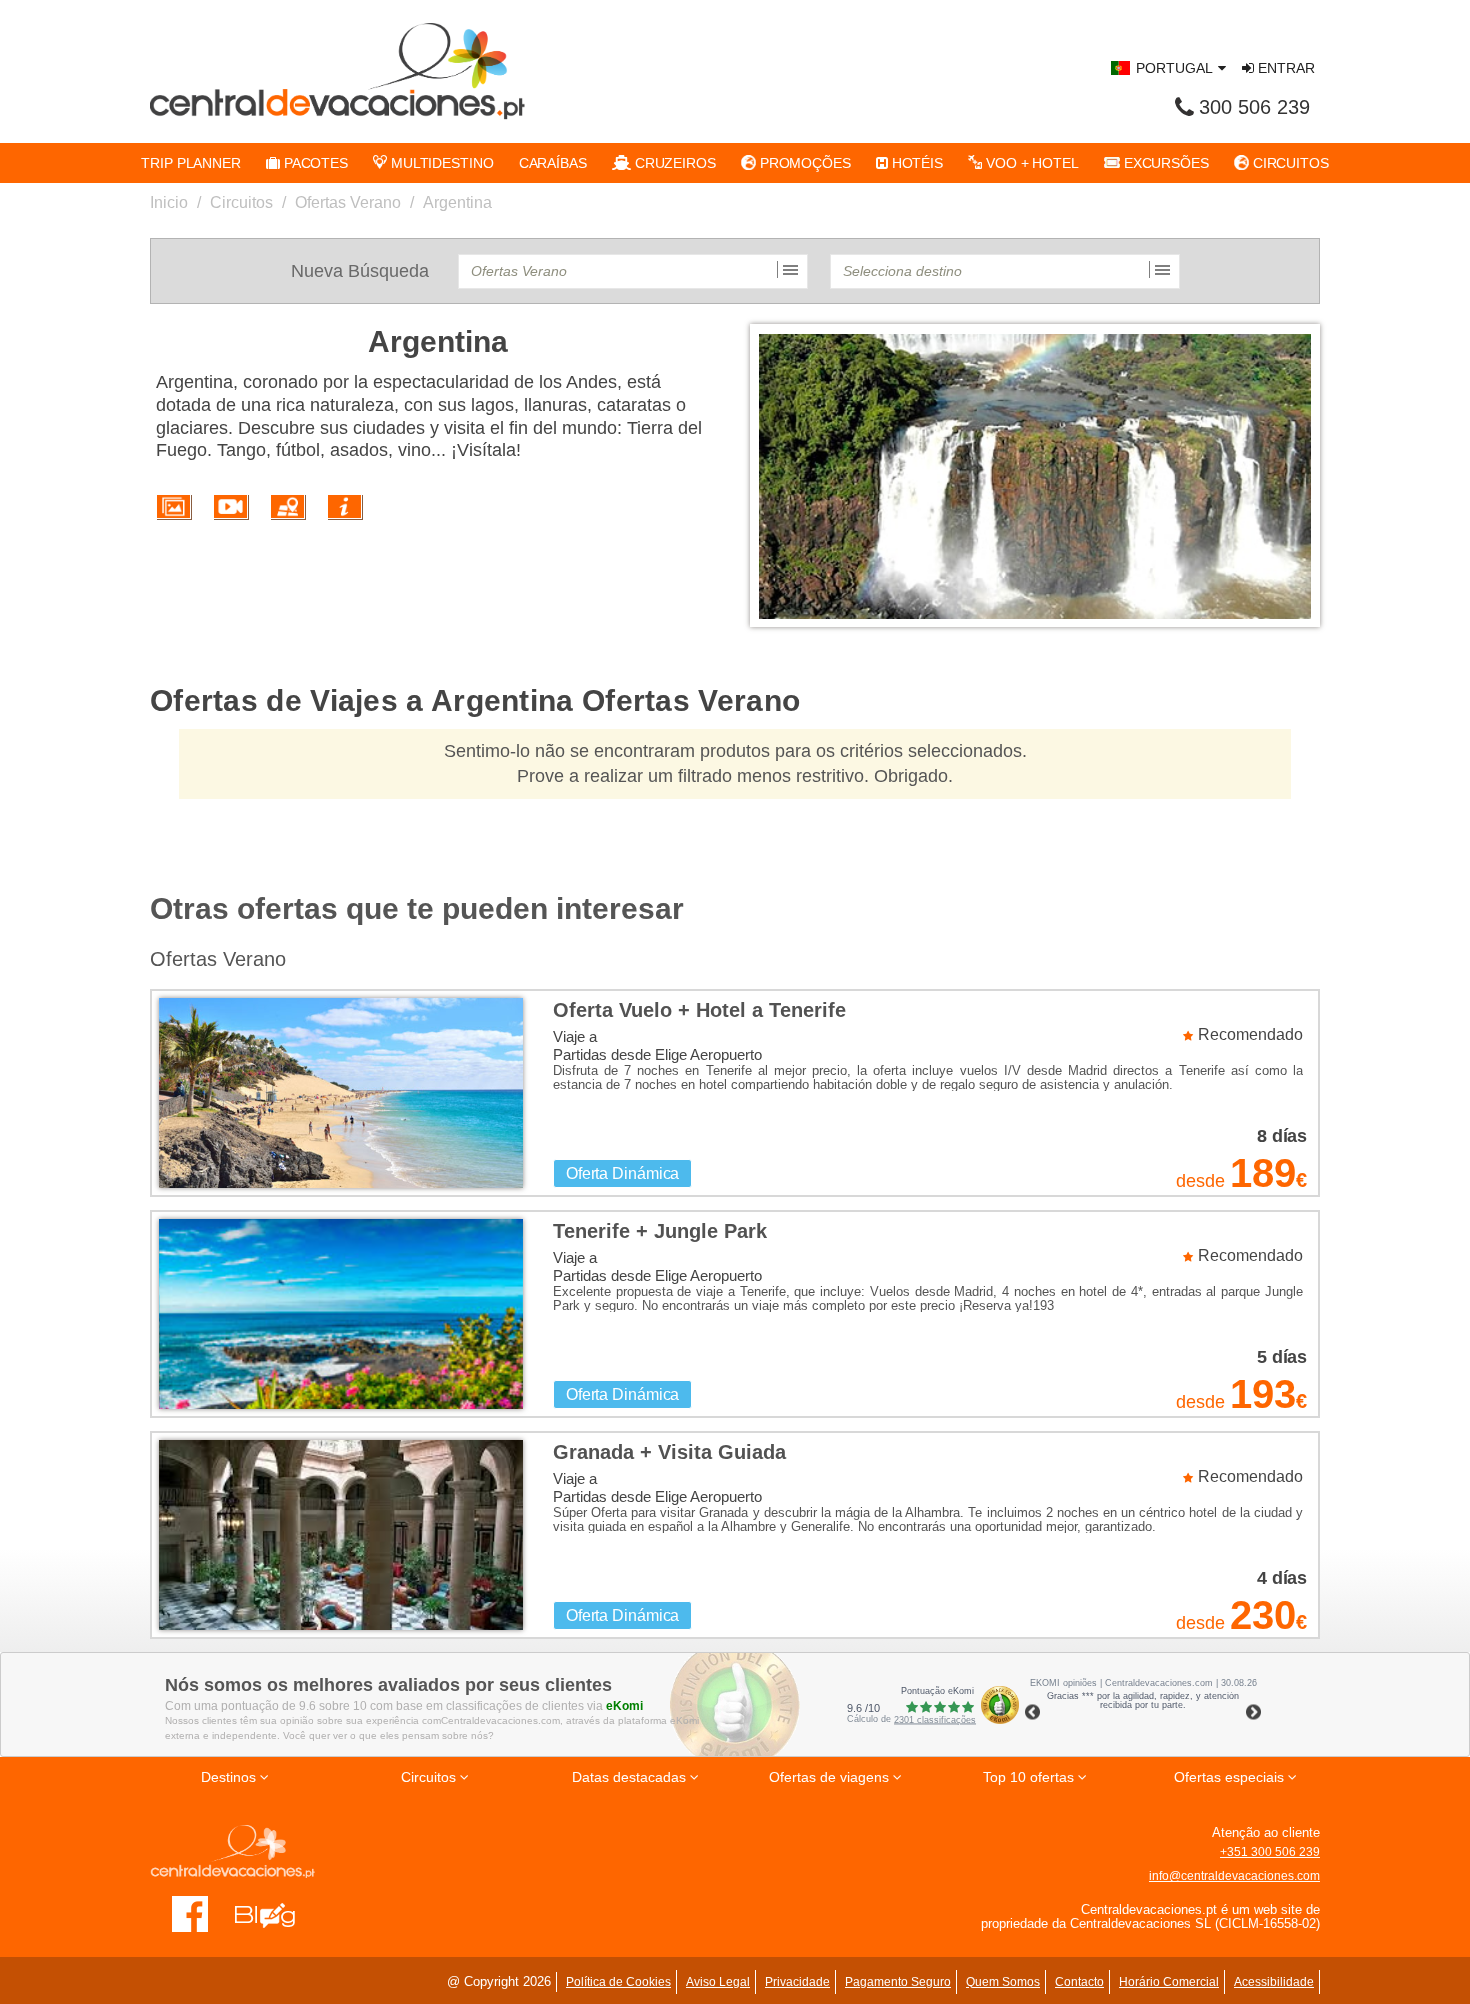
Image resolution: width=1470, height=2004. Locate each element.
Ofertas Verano (348, 202)
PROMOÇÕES (803, 163)
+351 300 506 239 (1270, 1852)
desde (1200, 1181)
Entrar (1284, 68)
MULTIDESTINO (440, 163)
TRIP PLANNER (191, 163)
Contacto (1079, 1982)
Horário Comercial (1169, 1982)
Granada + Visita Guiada (669, 1452)
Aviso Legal (718, 1982)
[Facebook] (190, 1913)
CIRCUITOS (1289, 163)
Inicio (169, 202)
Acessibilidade (1274, 1982)
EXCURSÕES (1164, 163)
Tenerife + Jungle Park (660, 1231)
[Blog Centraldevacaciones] (275, 1913)
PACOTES (314, 163)
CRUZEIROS (673, 163)
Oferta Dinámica (623, 1173)
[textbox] (633, 271)
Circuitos (241, 202)
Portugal (1174, 68)
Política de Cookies (618, 1982)
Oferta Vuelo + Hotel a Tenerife (699, 1010)
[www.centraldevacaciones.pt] (337, 71)
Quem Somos (1003, 1982)
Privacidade (797, 1982)
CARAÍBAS (553, 163)
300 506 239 (1254, 107)
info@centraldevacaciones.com (1234, 1876)
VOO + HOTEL (1030, 163)
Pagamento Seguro (898, 1982)
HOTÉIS (915, 163)
